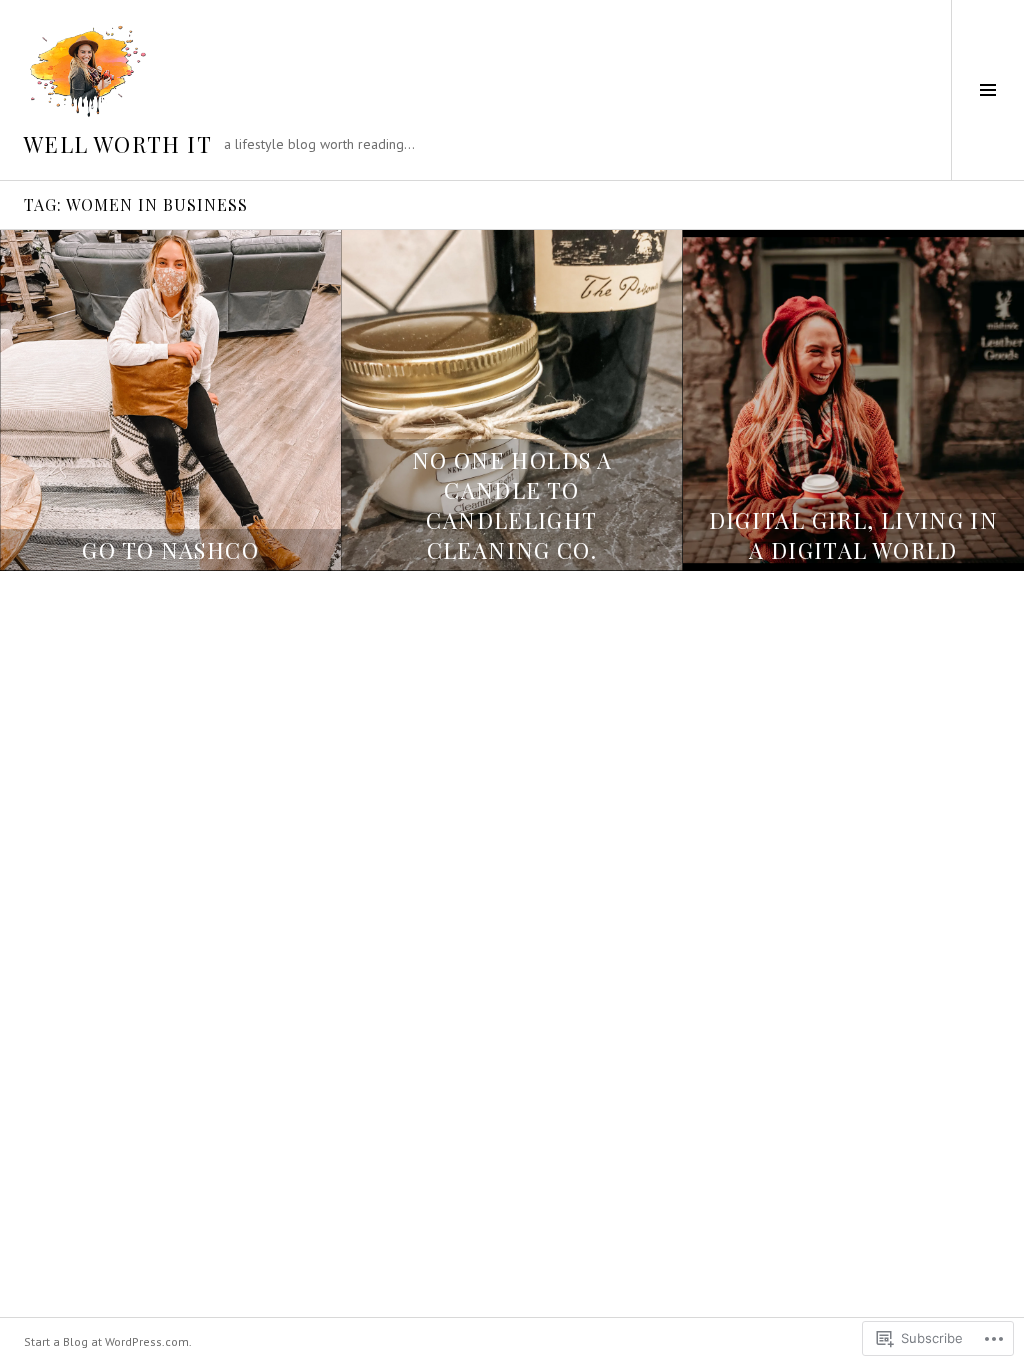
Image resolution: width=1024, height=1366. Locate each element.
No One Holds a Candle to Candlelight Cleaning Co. (512, 505)
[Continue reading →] (170, 400)
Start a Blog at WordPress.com (106, 1341)
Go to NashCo (170, 550)
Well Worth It (118, 144)
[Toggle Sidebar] (987, 90)
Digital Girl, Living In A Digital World (854, 535)
